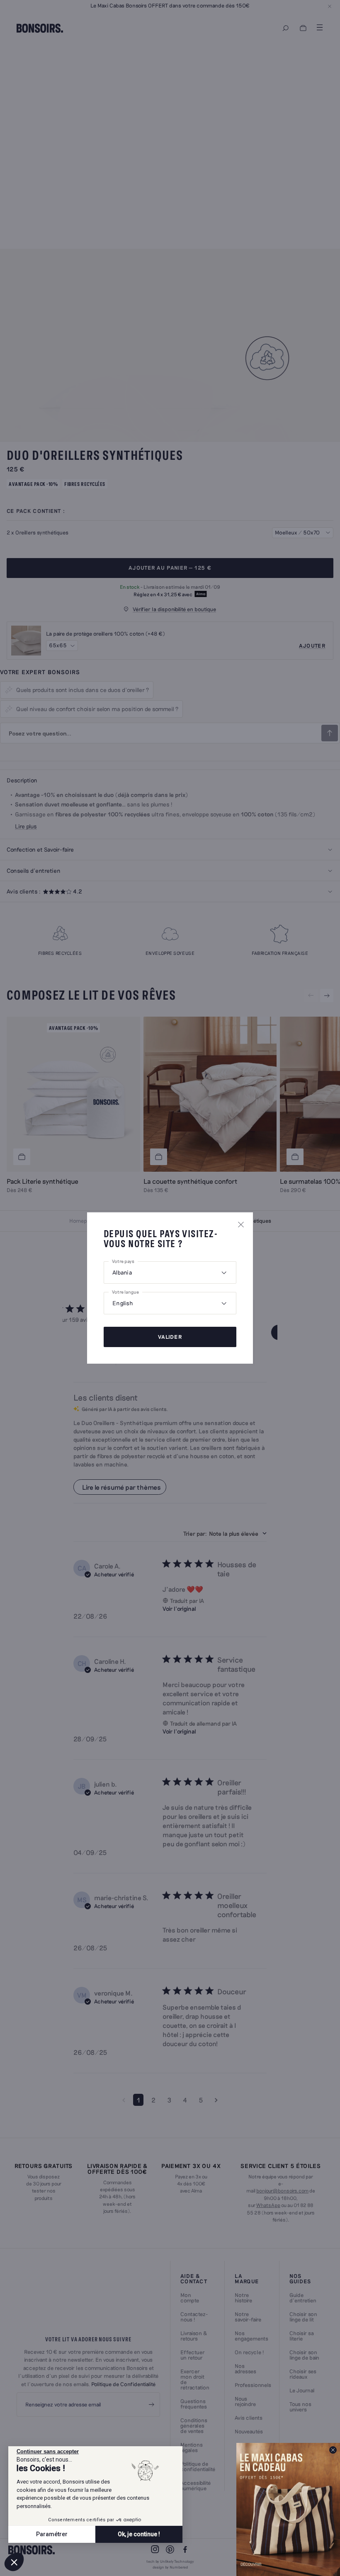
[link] (288, 2509)
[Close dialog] (333, 2450)
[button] (14, 2562)
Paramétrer (52, 2534)
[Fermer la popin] (241, 1224)
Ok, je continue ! (139, 2534)
